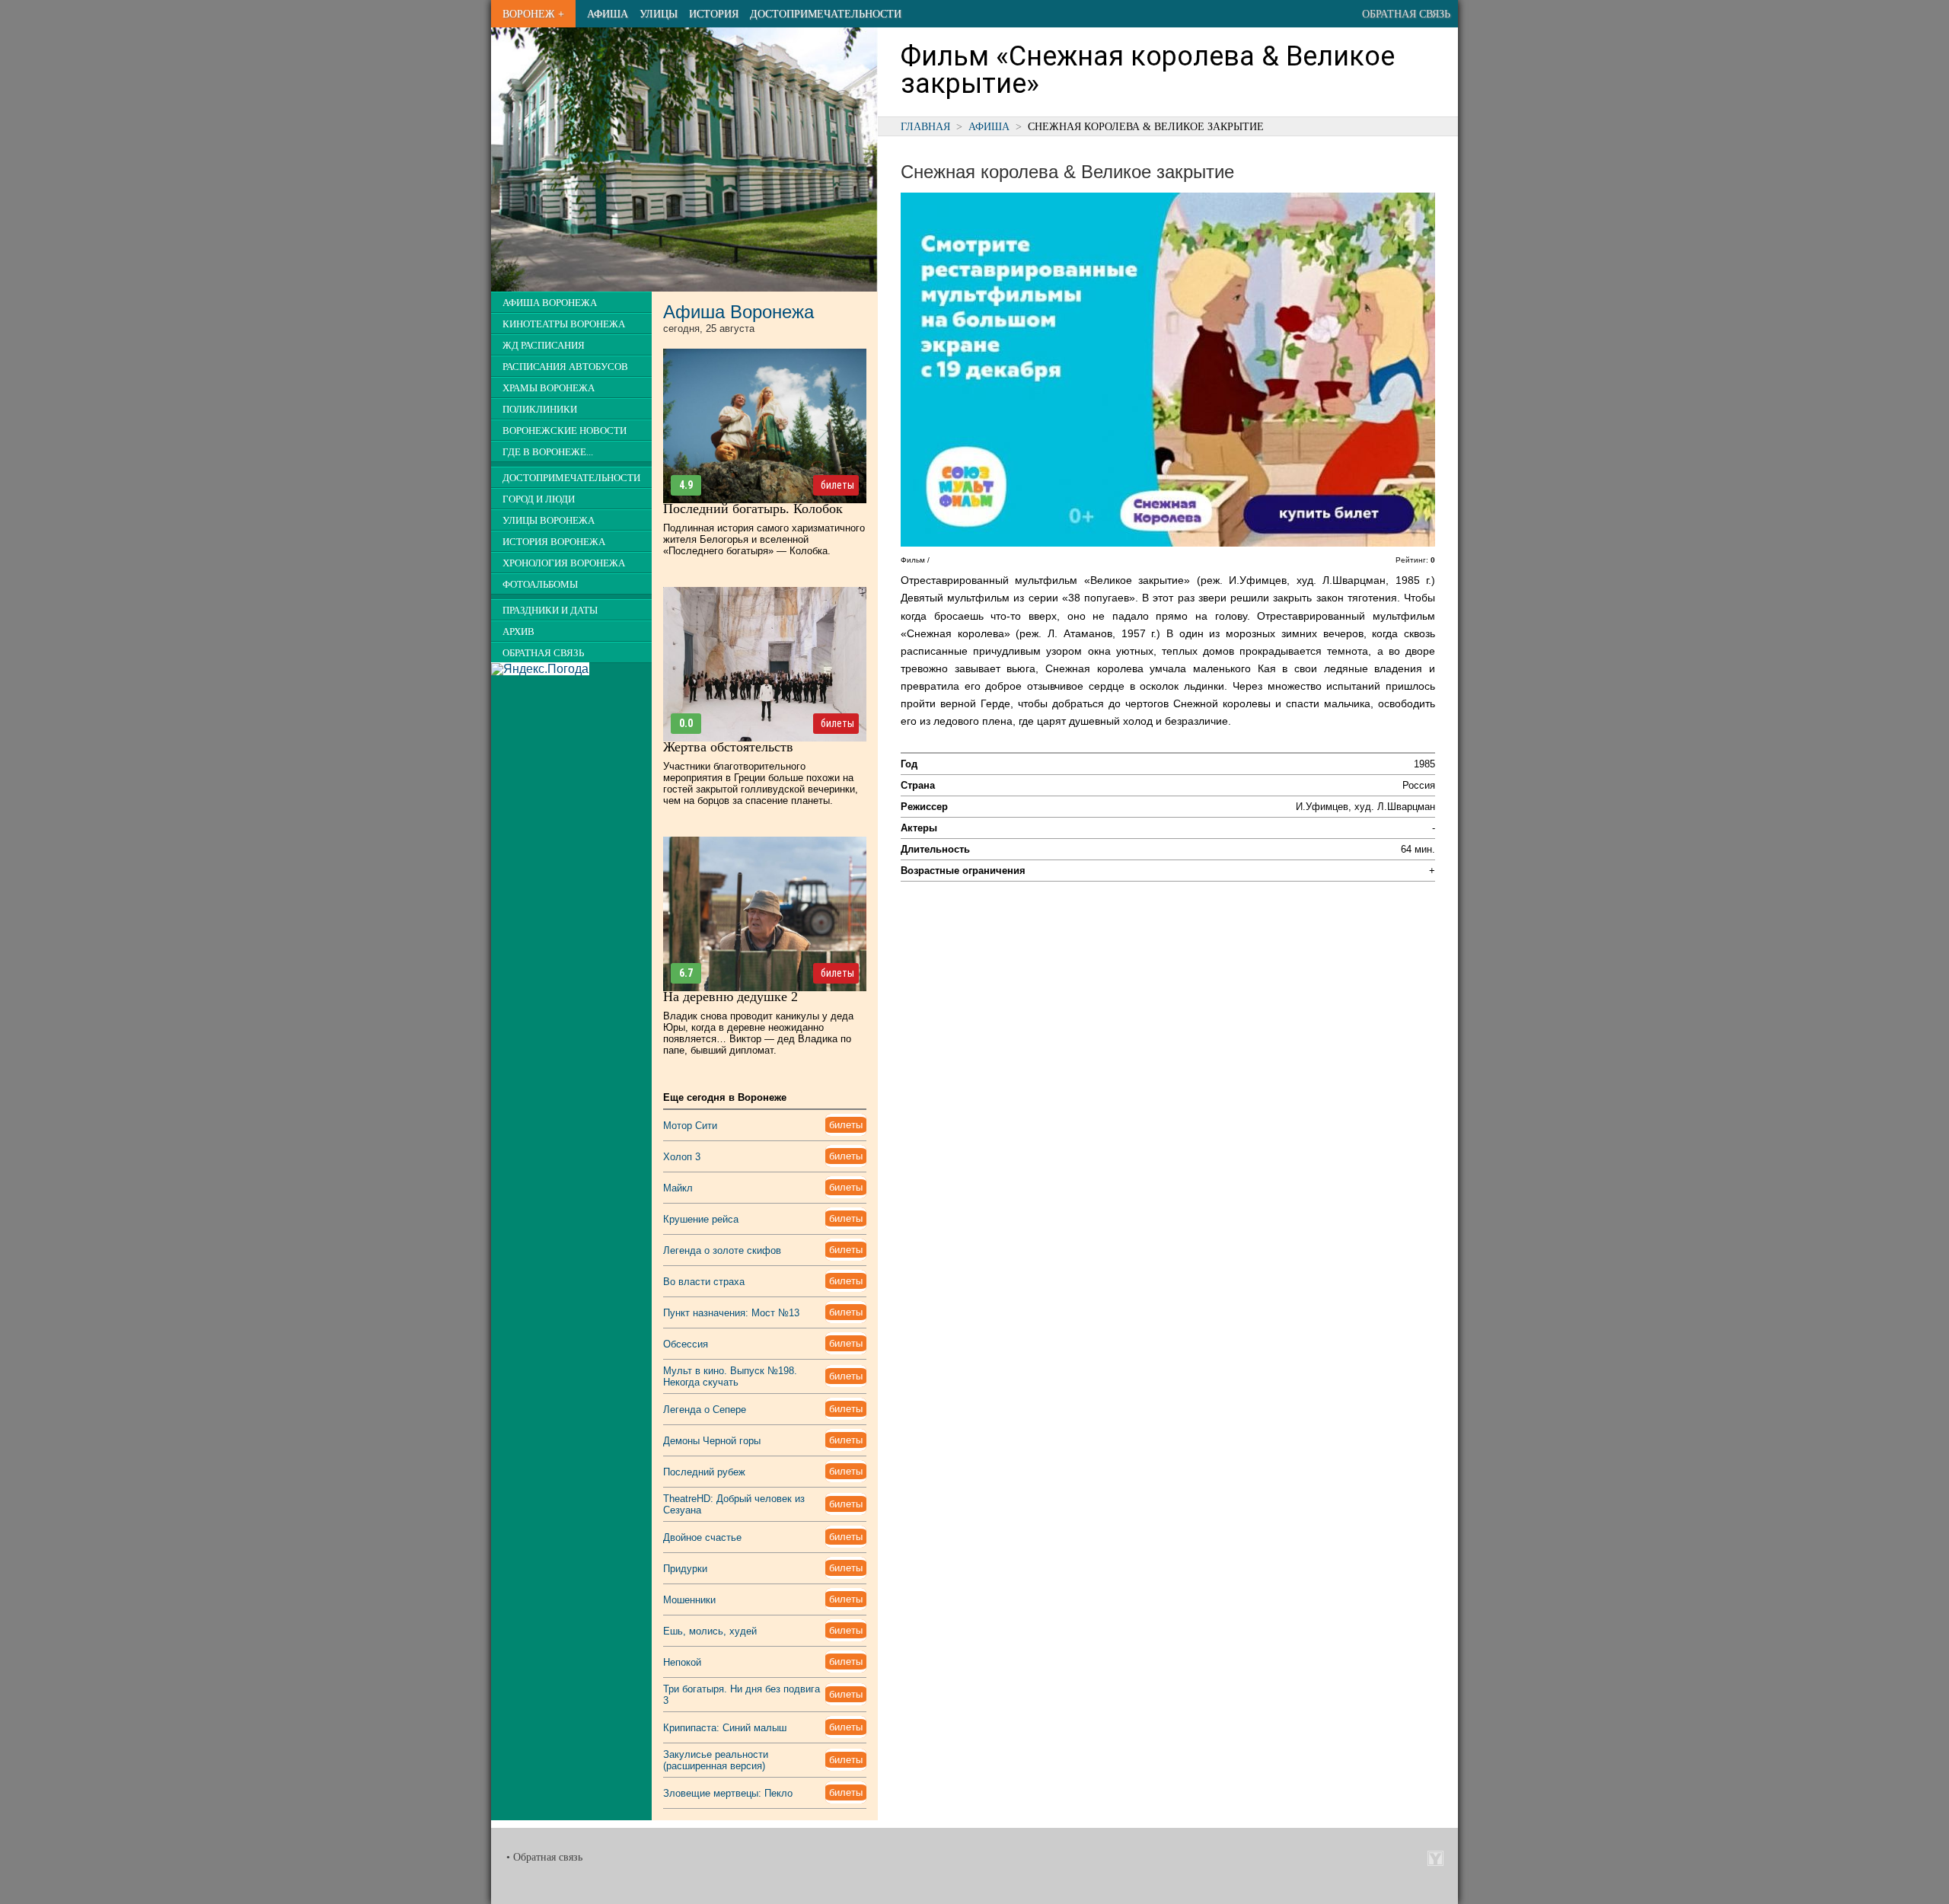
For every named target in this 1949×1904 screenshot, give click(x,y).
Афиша (608, 14)
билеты (837, 485)
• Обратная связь (544, 1857)
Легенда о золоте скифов (722, 1250)
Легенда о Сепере (705, 1410)
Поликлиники (540, 410)
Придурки (685, 1569)
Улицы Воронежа (549, 521)
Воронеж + (533, 14)
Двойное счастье (702, 1537)
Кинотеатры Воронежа (564, 324)
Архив (518, 632)
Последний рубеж (704, 1472)
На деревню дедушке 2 (730, 997)
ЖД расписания (544, 346)
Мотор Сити (690, 1126)
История (714, 14)
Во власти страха (704, 1282)
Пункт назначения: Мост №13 (731, 1313)
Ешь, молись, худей (710, 1631)
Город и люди (539, 499)
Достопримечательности (826, 14)
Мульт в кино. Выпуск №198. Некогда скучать (730, 1376)
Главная (925, 126)
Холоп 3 (682, 1157)
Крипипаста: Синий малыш (725, 1728)
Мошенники (689, 1600)
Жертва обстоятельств (728, 747)
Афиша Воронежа (550, 303)
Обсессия (686, 1344)
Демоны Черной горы (712, 1441)
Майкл (678, 1188)
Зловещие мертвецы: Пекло (728, 1793)
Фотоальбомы (540, 585)
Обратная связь (1406, 14)
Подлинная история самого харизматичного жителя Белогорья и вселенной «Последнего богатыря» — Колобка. (764, 539)
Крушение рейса (701, 1219)
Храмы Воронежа (549, 388)
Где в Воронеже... (548, 452)
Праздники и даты (550, 611)
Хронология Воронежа (564, 563)
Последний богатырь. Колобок (753, 509)
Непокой (682, 1662)
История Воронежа (554, 542)
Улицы (659, 14)
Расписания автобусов (565, 367)
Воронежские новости (565, 431)
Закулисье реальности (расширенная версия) (716, 1760)
